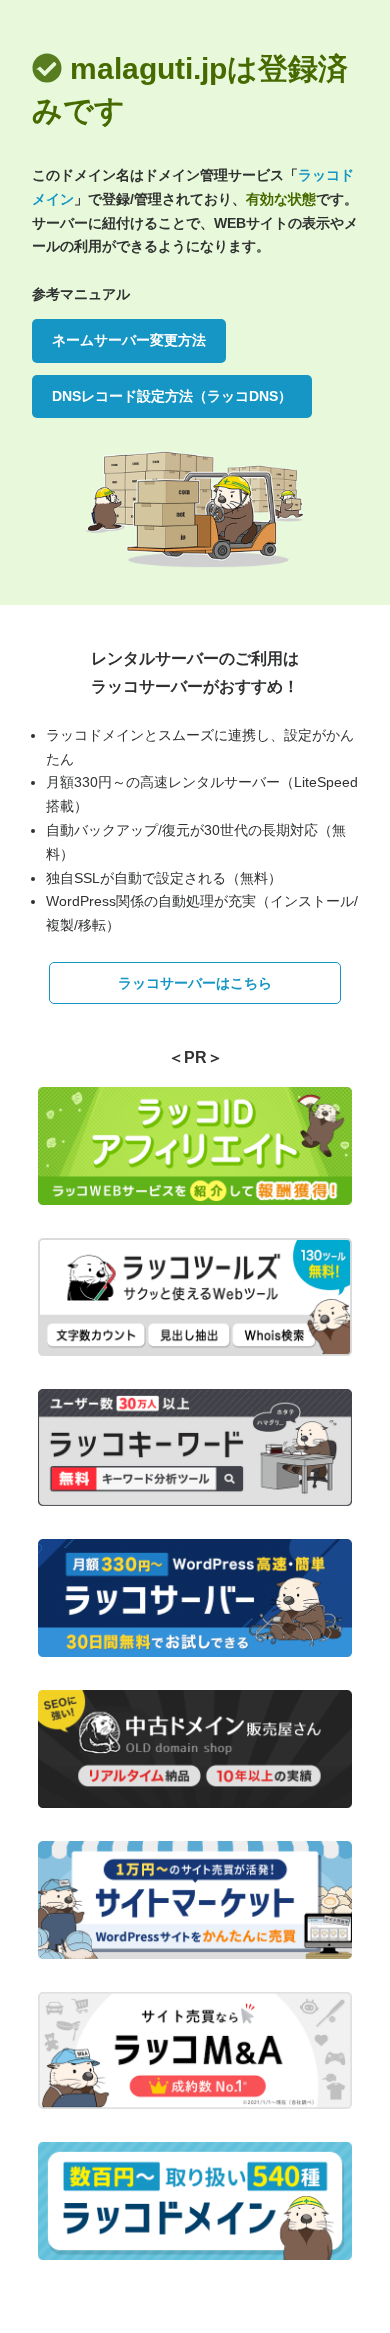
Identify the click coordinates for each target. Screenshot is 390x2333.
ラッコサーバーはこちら (195, 983)
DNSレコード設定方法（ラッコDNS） (172, 396)
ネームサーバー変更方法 (129, 340)
